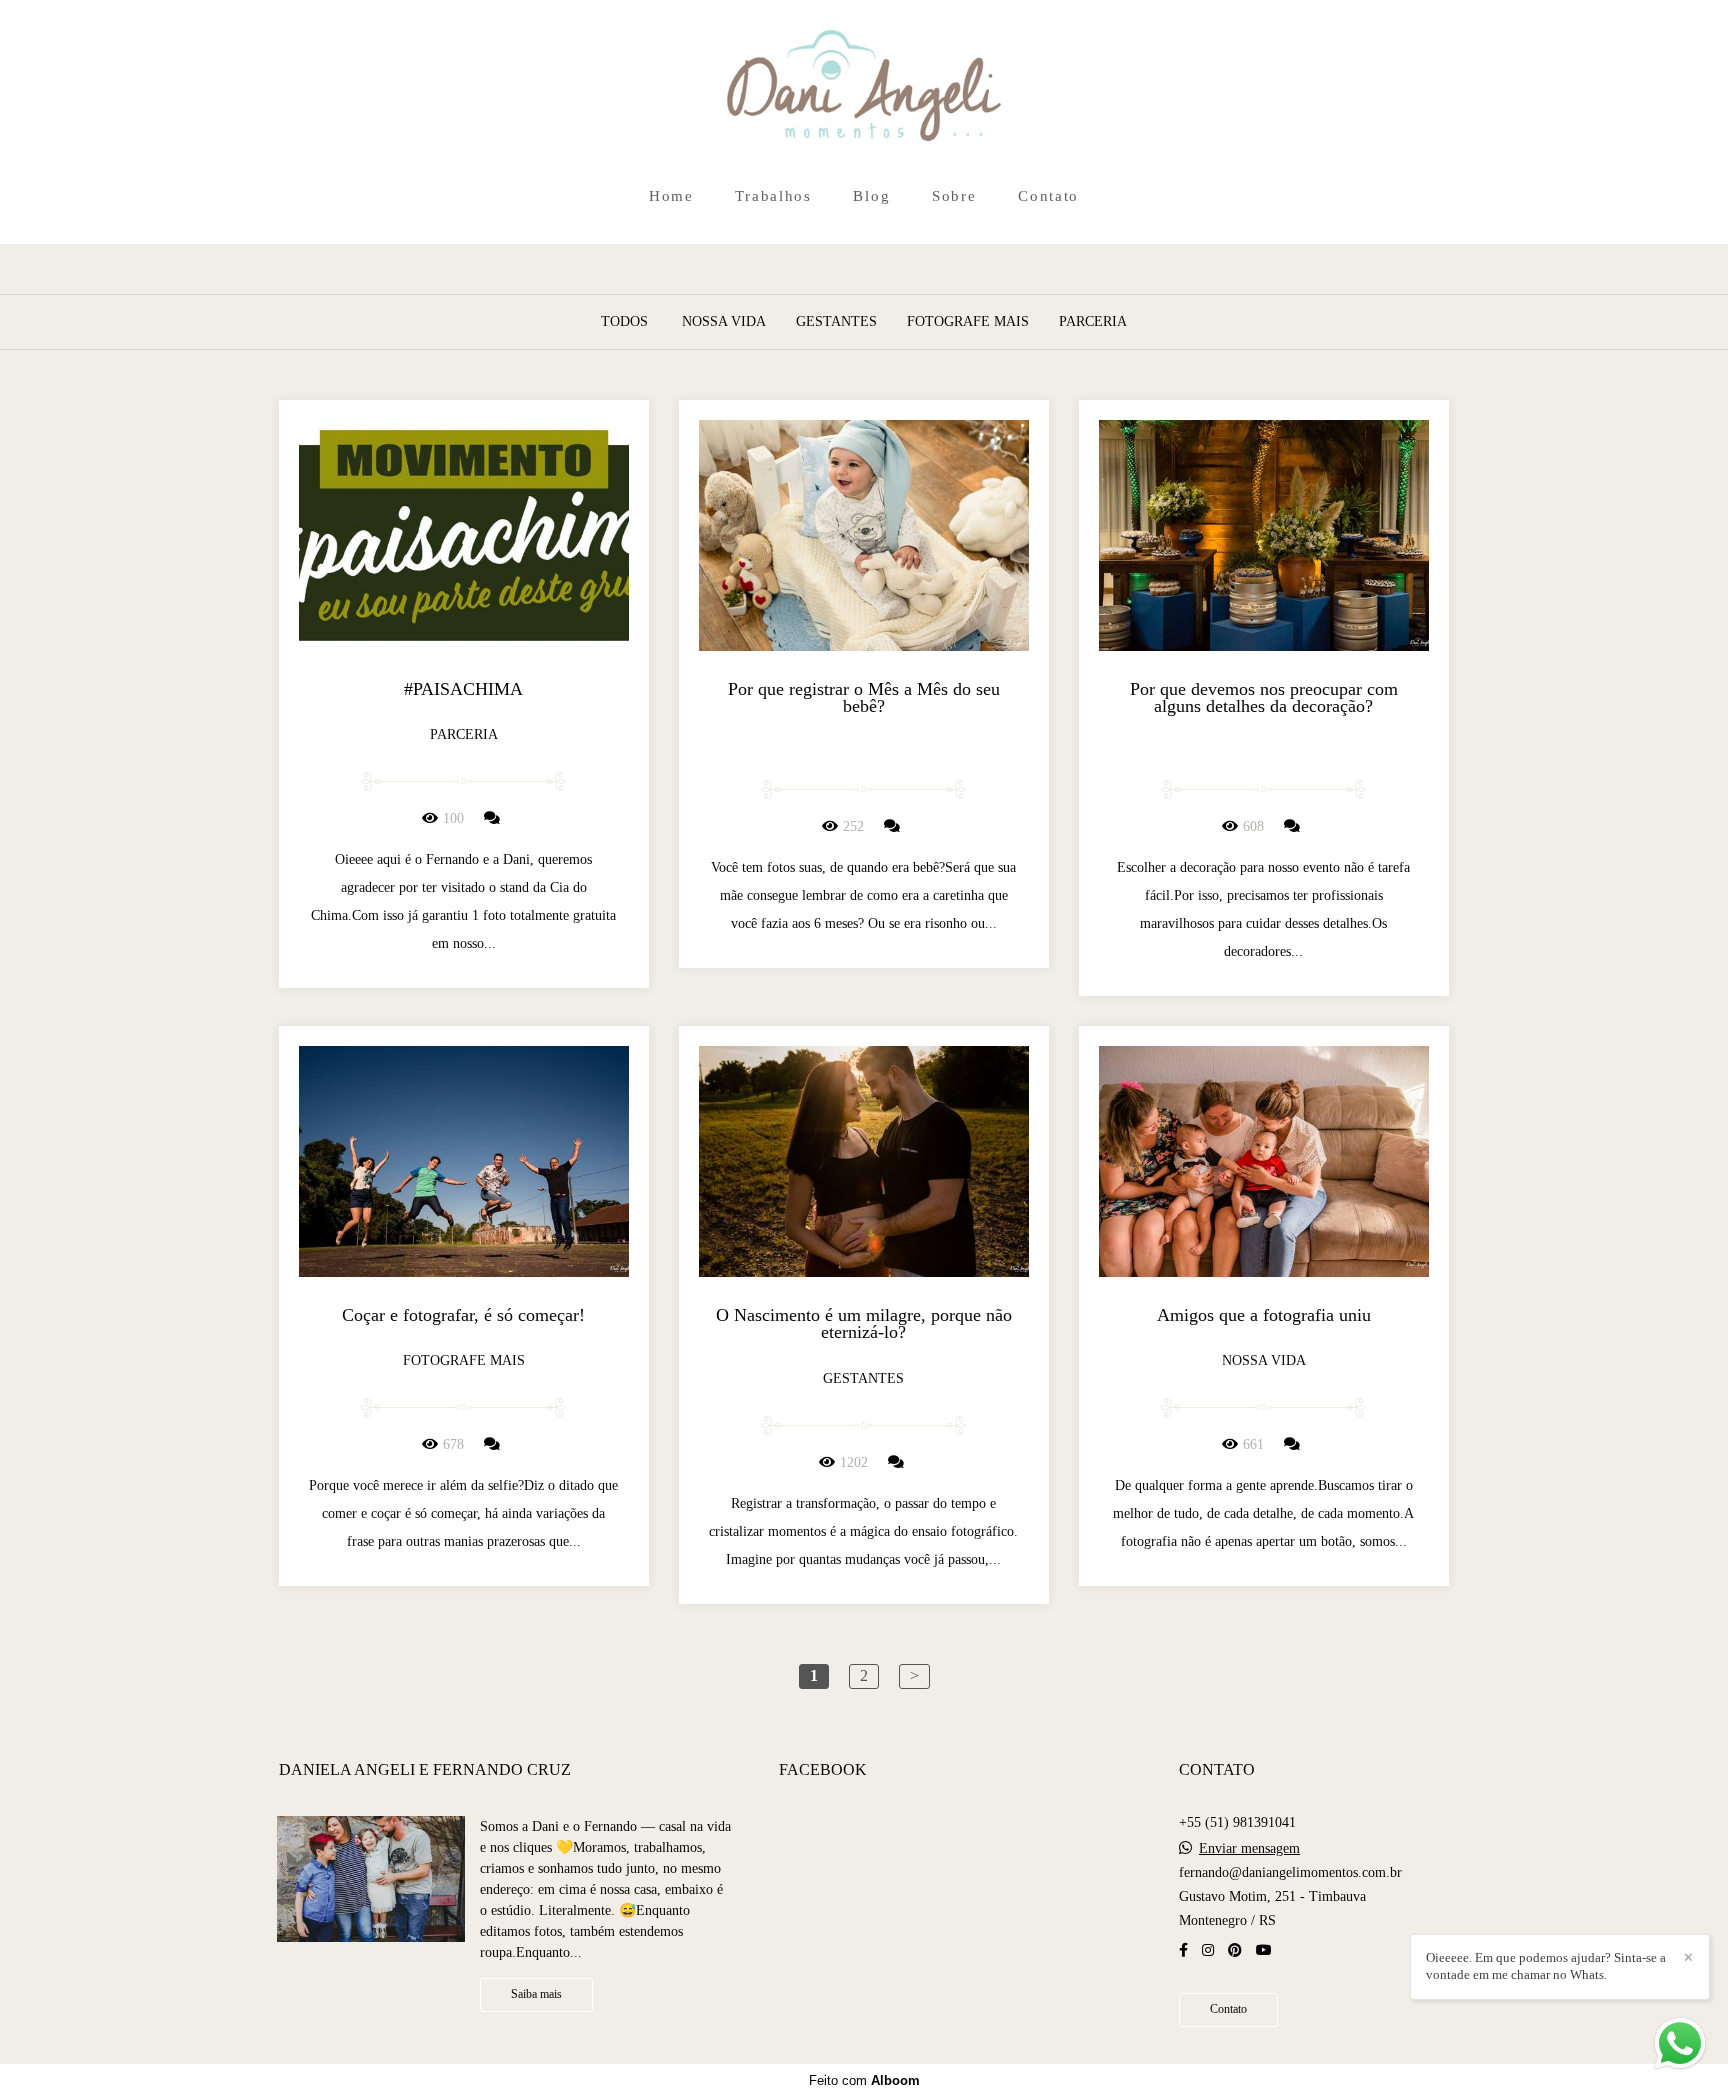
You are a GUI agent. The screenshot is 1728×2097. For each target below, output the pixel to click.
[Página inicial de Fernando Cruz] (864, 87)
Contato (1048, 196)
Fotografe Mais (968, 322)
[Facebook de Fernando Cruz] (1183, 1950)
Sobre (954, 196)
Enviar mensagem (1249, 1849)
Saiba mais (536, 1994)
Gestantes (836, 322)
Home (671, 196)
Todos (624, 322)
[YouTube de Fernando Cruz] (1264, 1950)
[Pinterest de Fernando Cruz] (1235, 1950)
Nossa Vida (724, 322)
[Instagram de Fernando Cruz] (1208, 1950)
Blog (871, 196)
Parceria (1093, 322)
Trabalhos (773, 196)
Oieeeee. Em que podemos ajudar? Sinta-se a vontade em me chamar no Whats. (1546, 1966)
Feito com (864, 2080)
